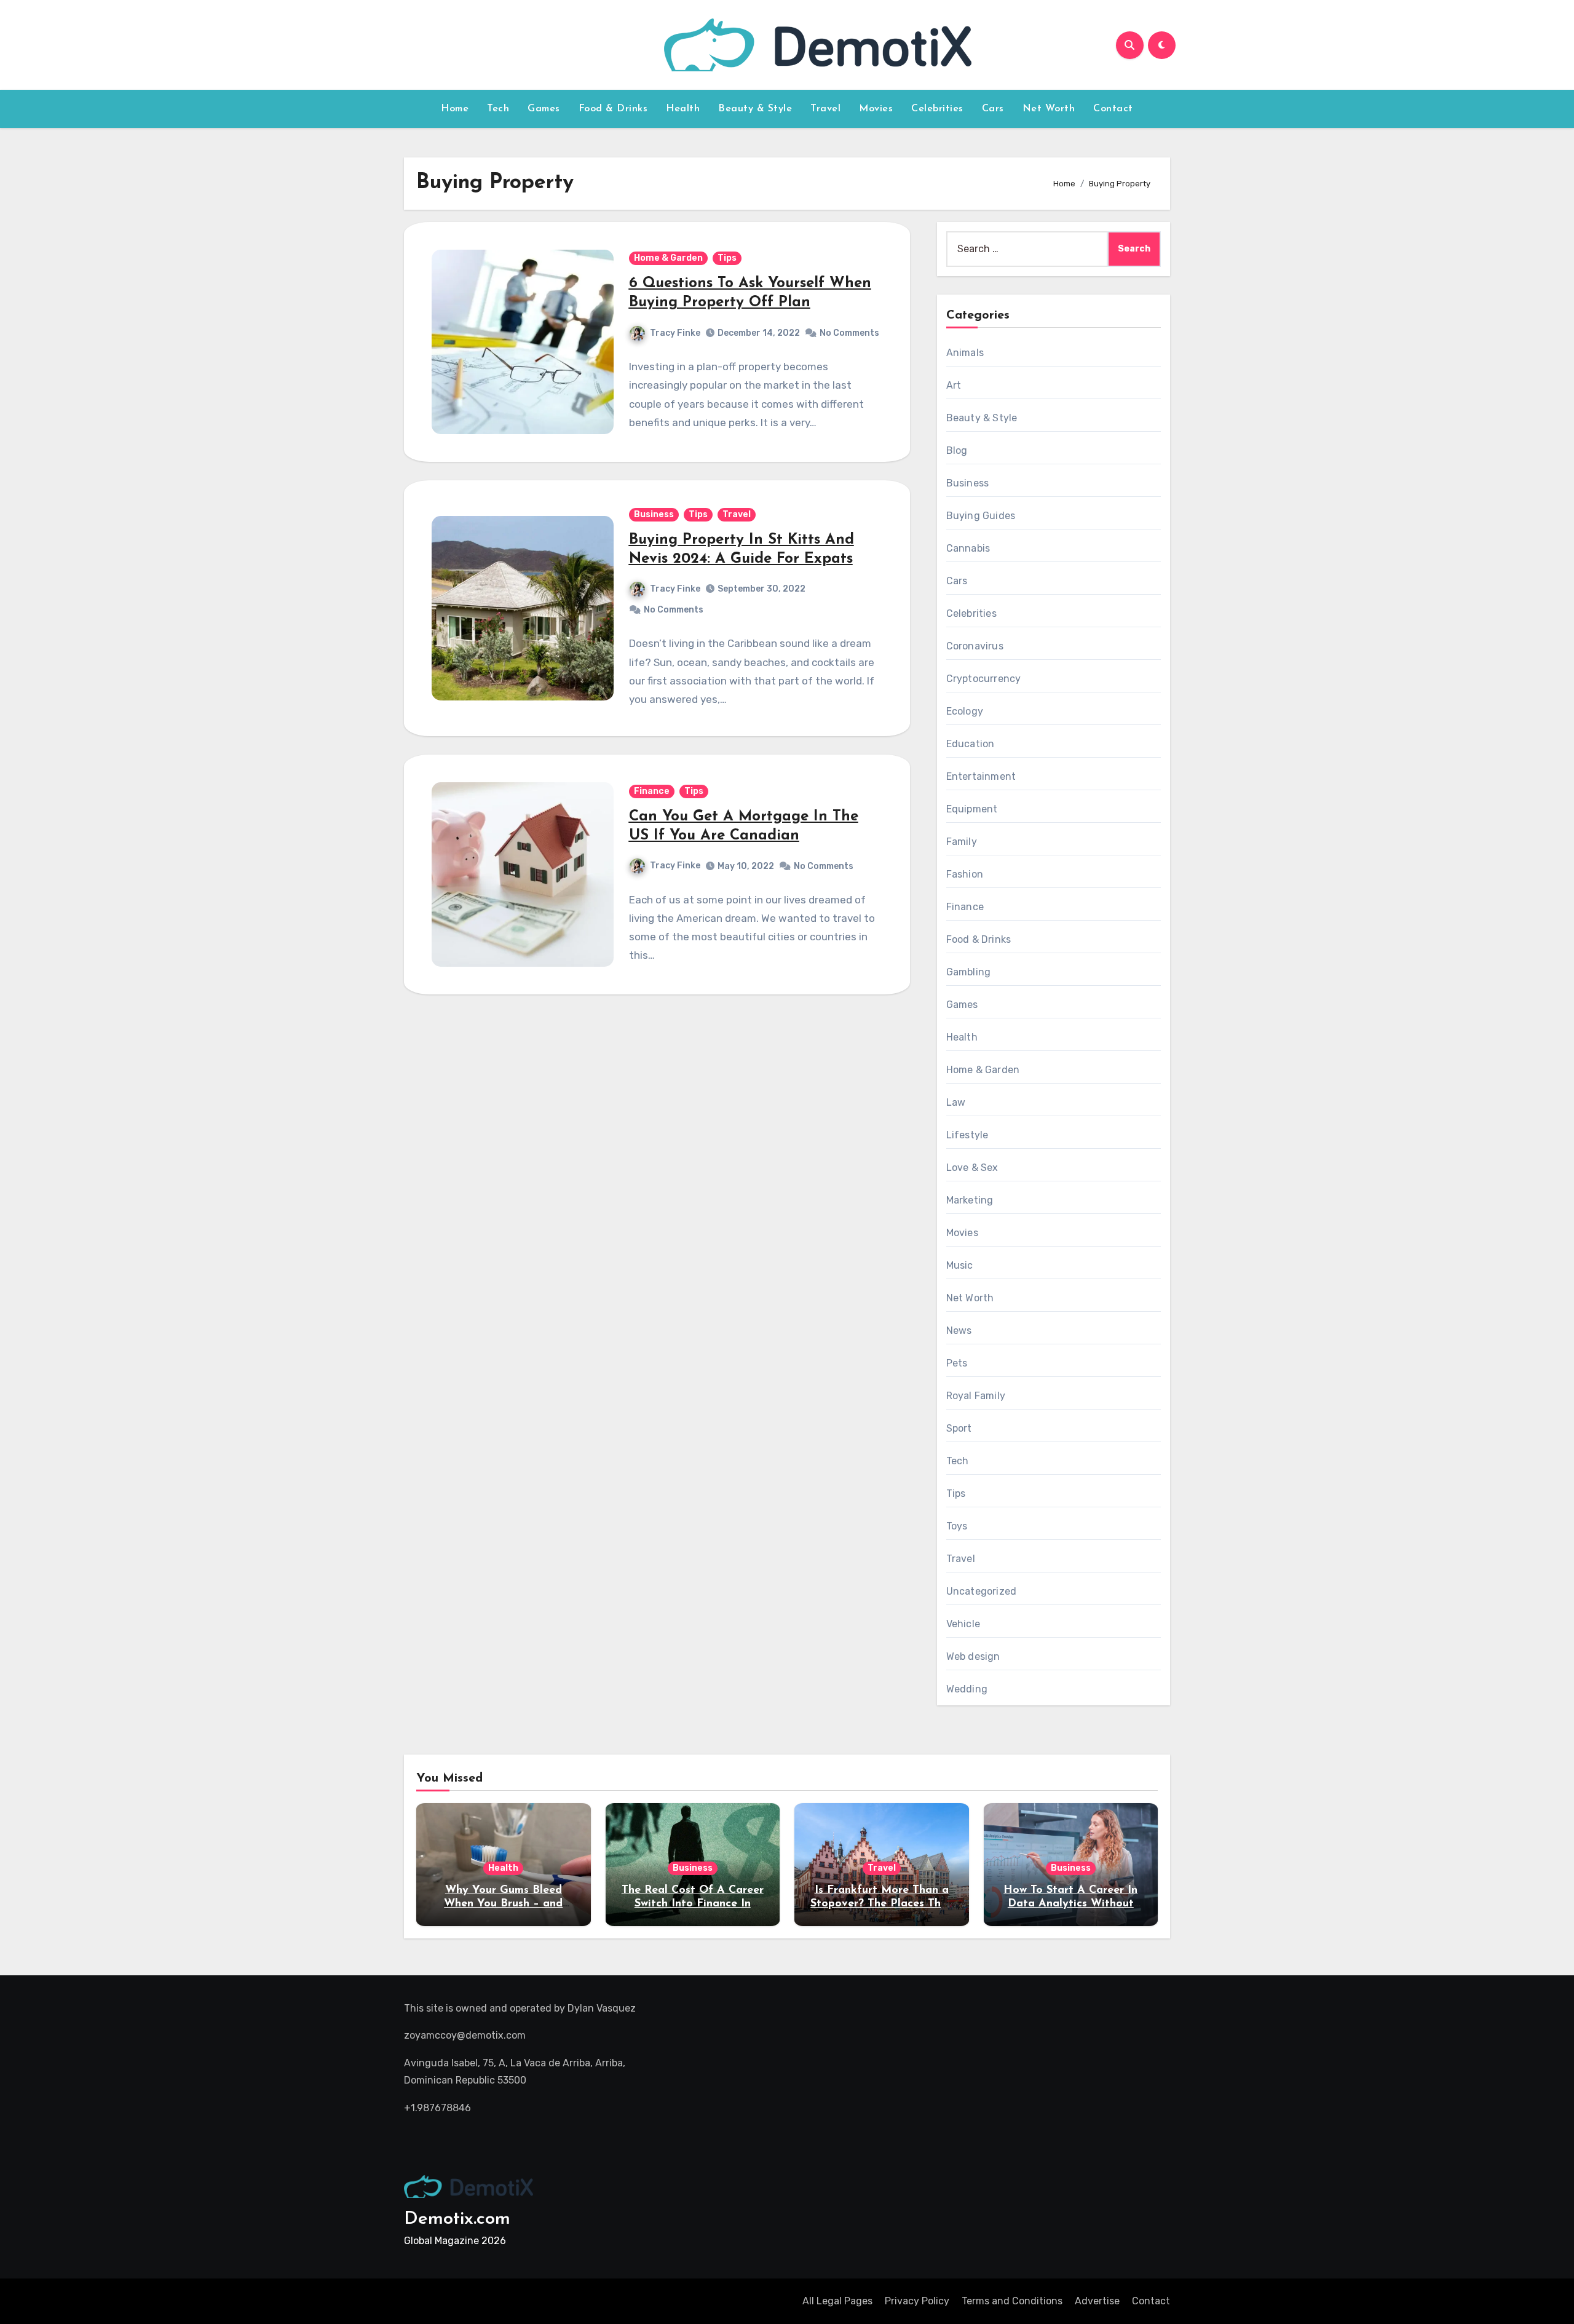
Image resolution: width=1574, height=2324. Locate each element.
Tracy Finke (675, 333)
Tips (727, 258)
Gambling (969, 972)
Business (654, 514)
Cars (993, 109)
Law (956, 1102)
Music (960, 1265)
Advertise (1097, 2301)
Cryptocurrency (984, 679)
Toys (957, 1526)
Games (544, 109)
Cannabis (968, 548)
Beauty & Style (755, 109)
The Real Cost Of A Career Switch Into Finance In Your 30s (693, 1904)
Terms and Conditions (1012, 2301)
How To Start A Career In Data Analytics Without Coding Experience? (1070, 1904)
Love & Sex (972, 1168)
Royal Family (976, 1396)
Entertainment (981, 776)
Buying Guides (981, 516)
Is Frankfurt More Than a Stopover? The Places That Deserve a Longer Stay (881, 1904)
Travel (825, 109)
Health (683, 109)
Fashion (965, 874)
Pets (957, 1363)
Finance (652, 791)
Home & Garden (668, 258)
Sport (959, 1428)
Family (962, 842)
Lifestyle (967, 1135)
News (959, 1331)
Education (971, 744)
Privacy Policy (917, 2301)
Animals (965, 353)
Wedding (967, 1689)
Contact (1113, 109)
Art (954, 385)
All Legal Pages (837, 2301)
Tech (498, 109)
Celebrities (937, 109)
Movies (876, 109)
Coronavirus (975, 646)
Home (455, 109)
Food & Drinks (613, 109)
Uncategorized (982, 1591)
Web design (973, 1656)
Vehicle (963, 1624)
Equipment (972, 809)
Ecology (965, 711)
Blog (957, 450)
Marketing (970, 1200)
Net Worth (1049, 109)
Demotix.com (457, 2219)
